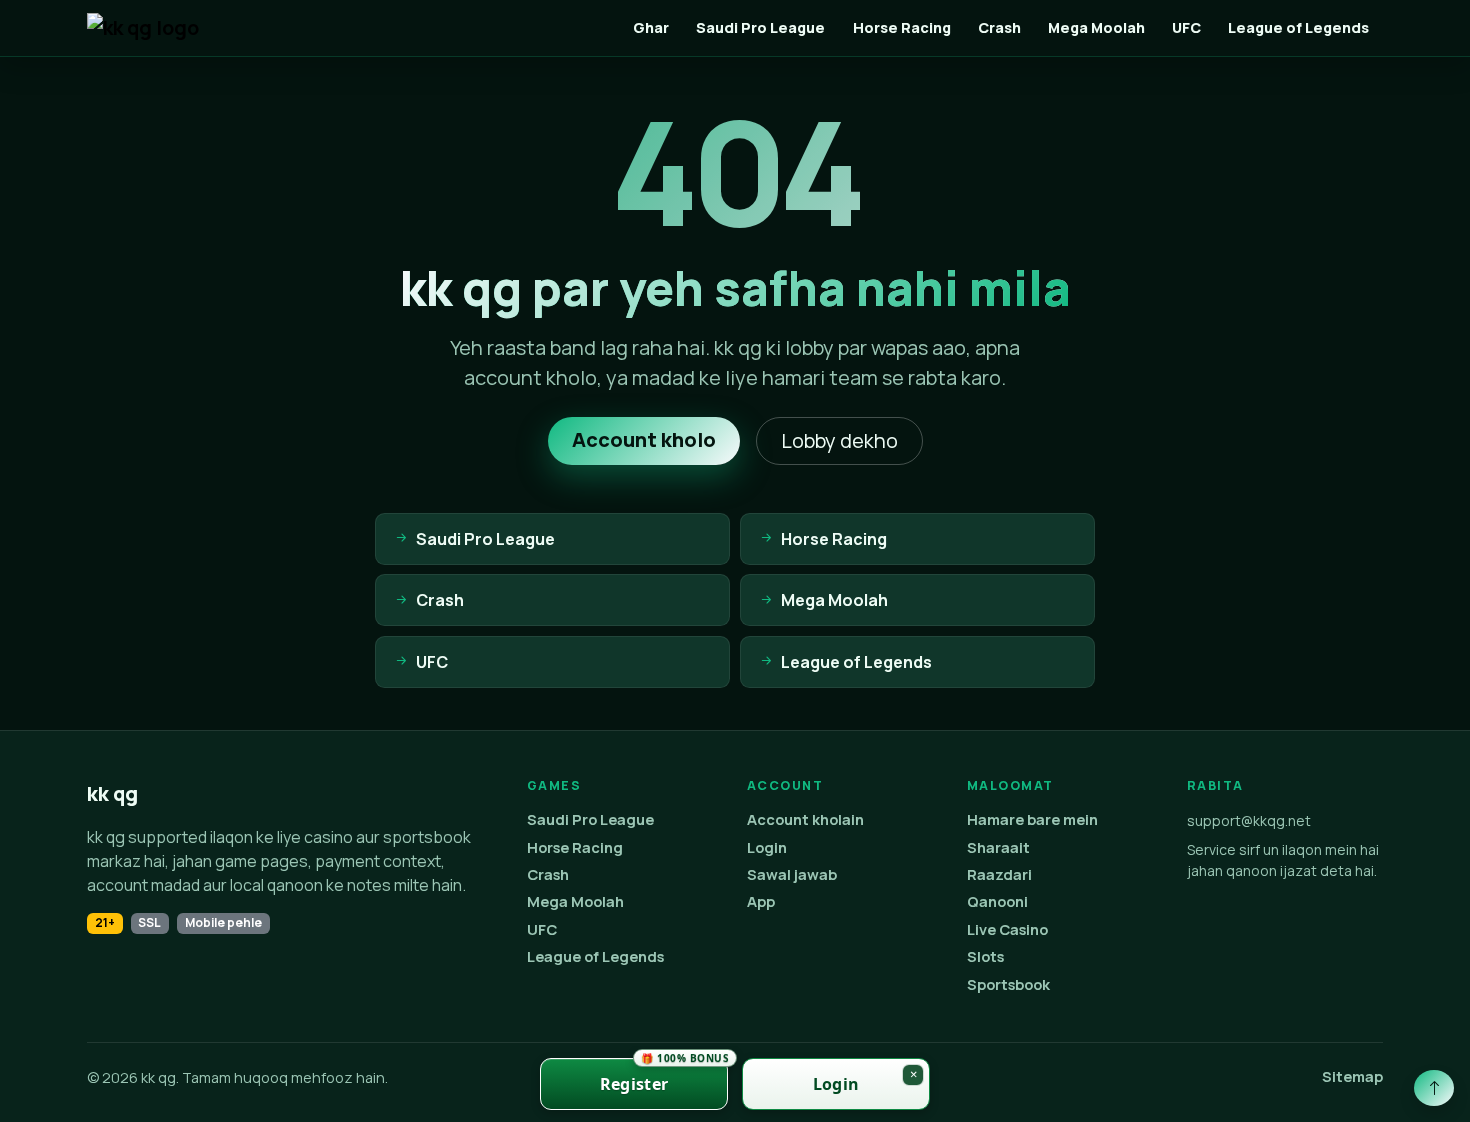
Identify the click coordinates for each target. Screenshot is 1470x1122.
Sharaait (998, 847)
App (761, 901)
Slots (985, 956)
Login (767, 847)
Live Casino (1007, 929)
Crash (999, 27)
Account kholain (805, 819)
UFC (1186, 27)
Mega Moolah (1096, 27)
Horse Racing (902, 27)
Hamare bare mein (1032, 819)
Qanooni (997, 901)
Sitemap (1352, 1076)
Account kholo (644, 439)
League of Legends (1298, 27)
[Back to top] (1434, 1088)
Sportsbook (1008, 984)
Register (664, 1076)
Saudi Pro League (760, 27)
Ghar (651, 27)
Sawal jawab (792, 874)
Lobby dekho (839, 440)
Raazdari (999, 874)
